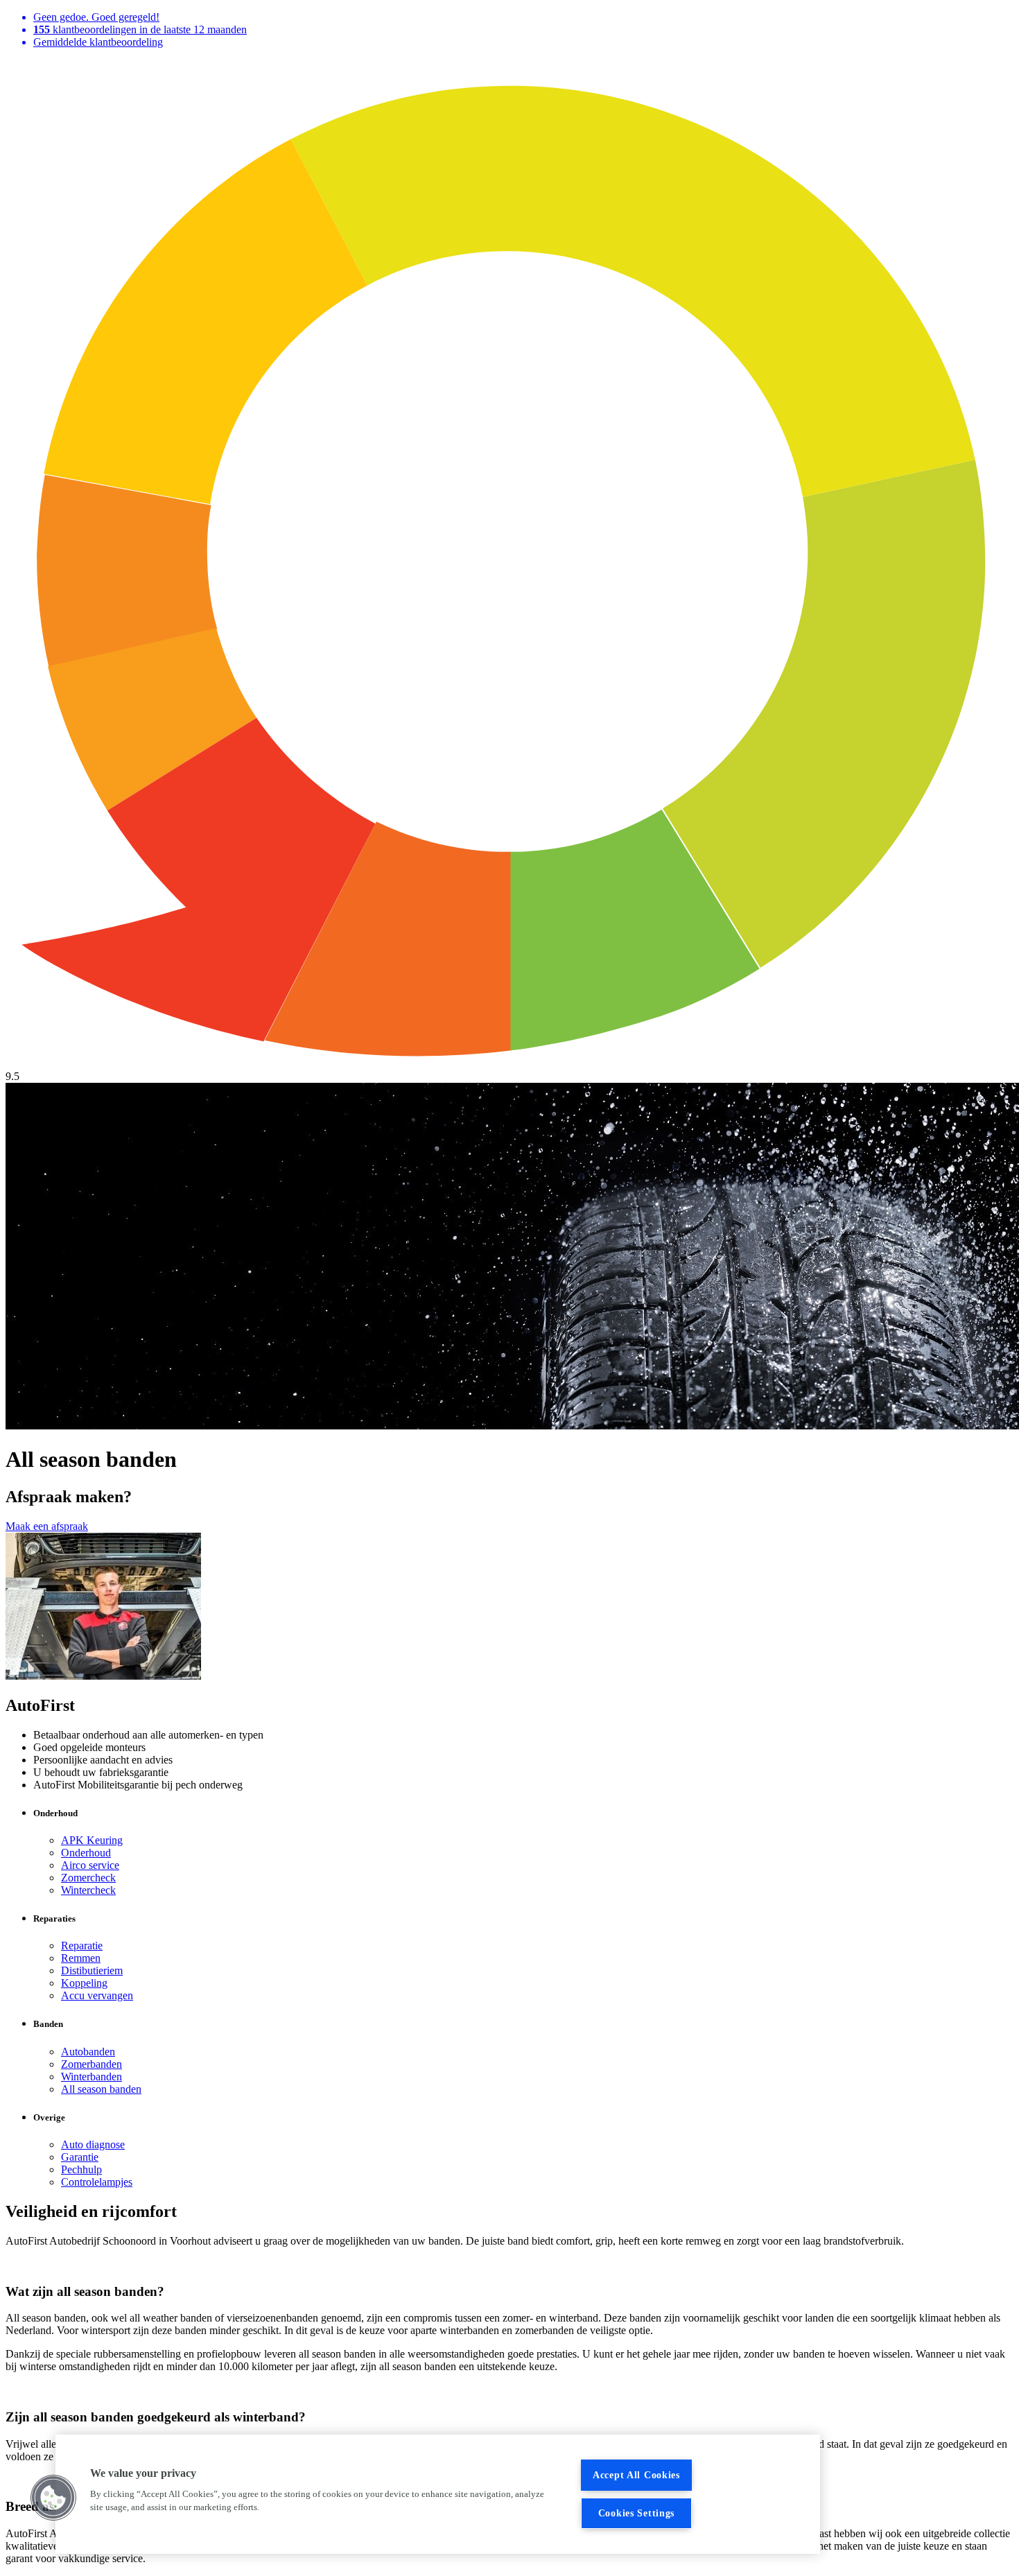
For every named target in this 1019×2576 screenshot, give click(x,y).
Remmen (81, 1958)
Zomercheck (88, 1878)
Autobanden (88, 2052)
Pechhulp (81, 2169)
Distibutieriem (92, 1970)
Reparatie (82, 1946)
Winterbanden (92, 2077)
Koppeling (84, 1983)
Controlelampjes (97, 2182)
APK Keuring (92, 1840)
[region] (438, 2494)
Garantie (80, 2157)
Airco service (90, 1865)
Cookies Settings (637, 2513)
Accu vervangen (97, 1995)
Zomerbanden (92, 2064)
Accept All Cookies (636, 2475)
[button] (53, 2498)
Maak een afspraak (47, 1526)
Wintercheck (88, 1890)
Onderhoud (86, 1853)
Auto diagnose (93, 2144)
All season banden (101, 2089)
